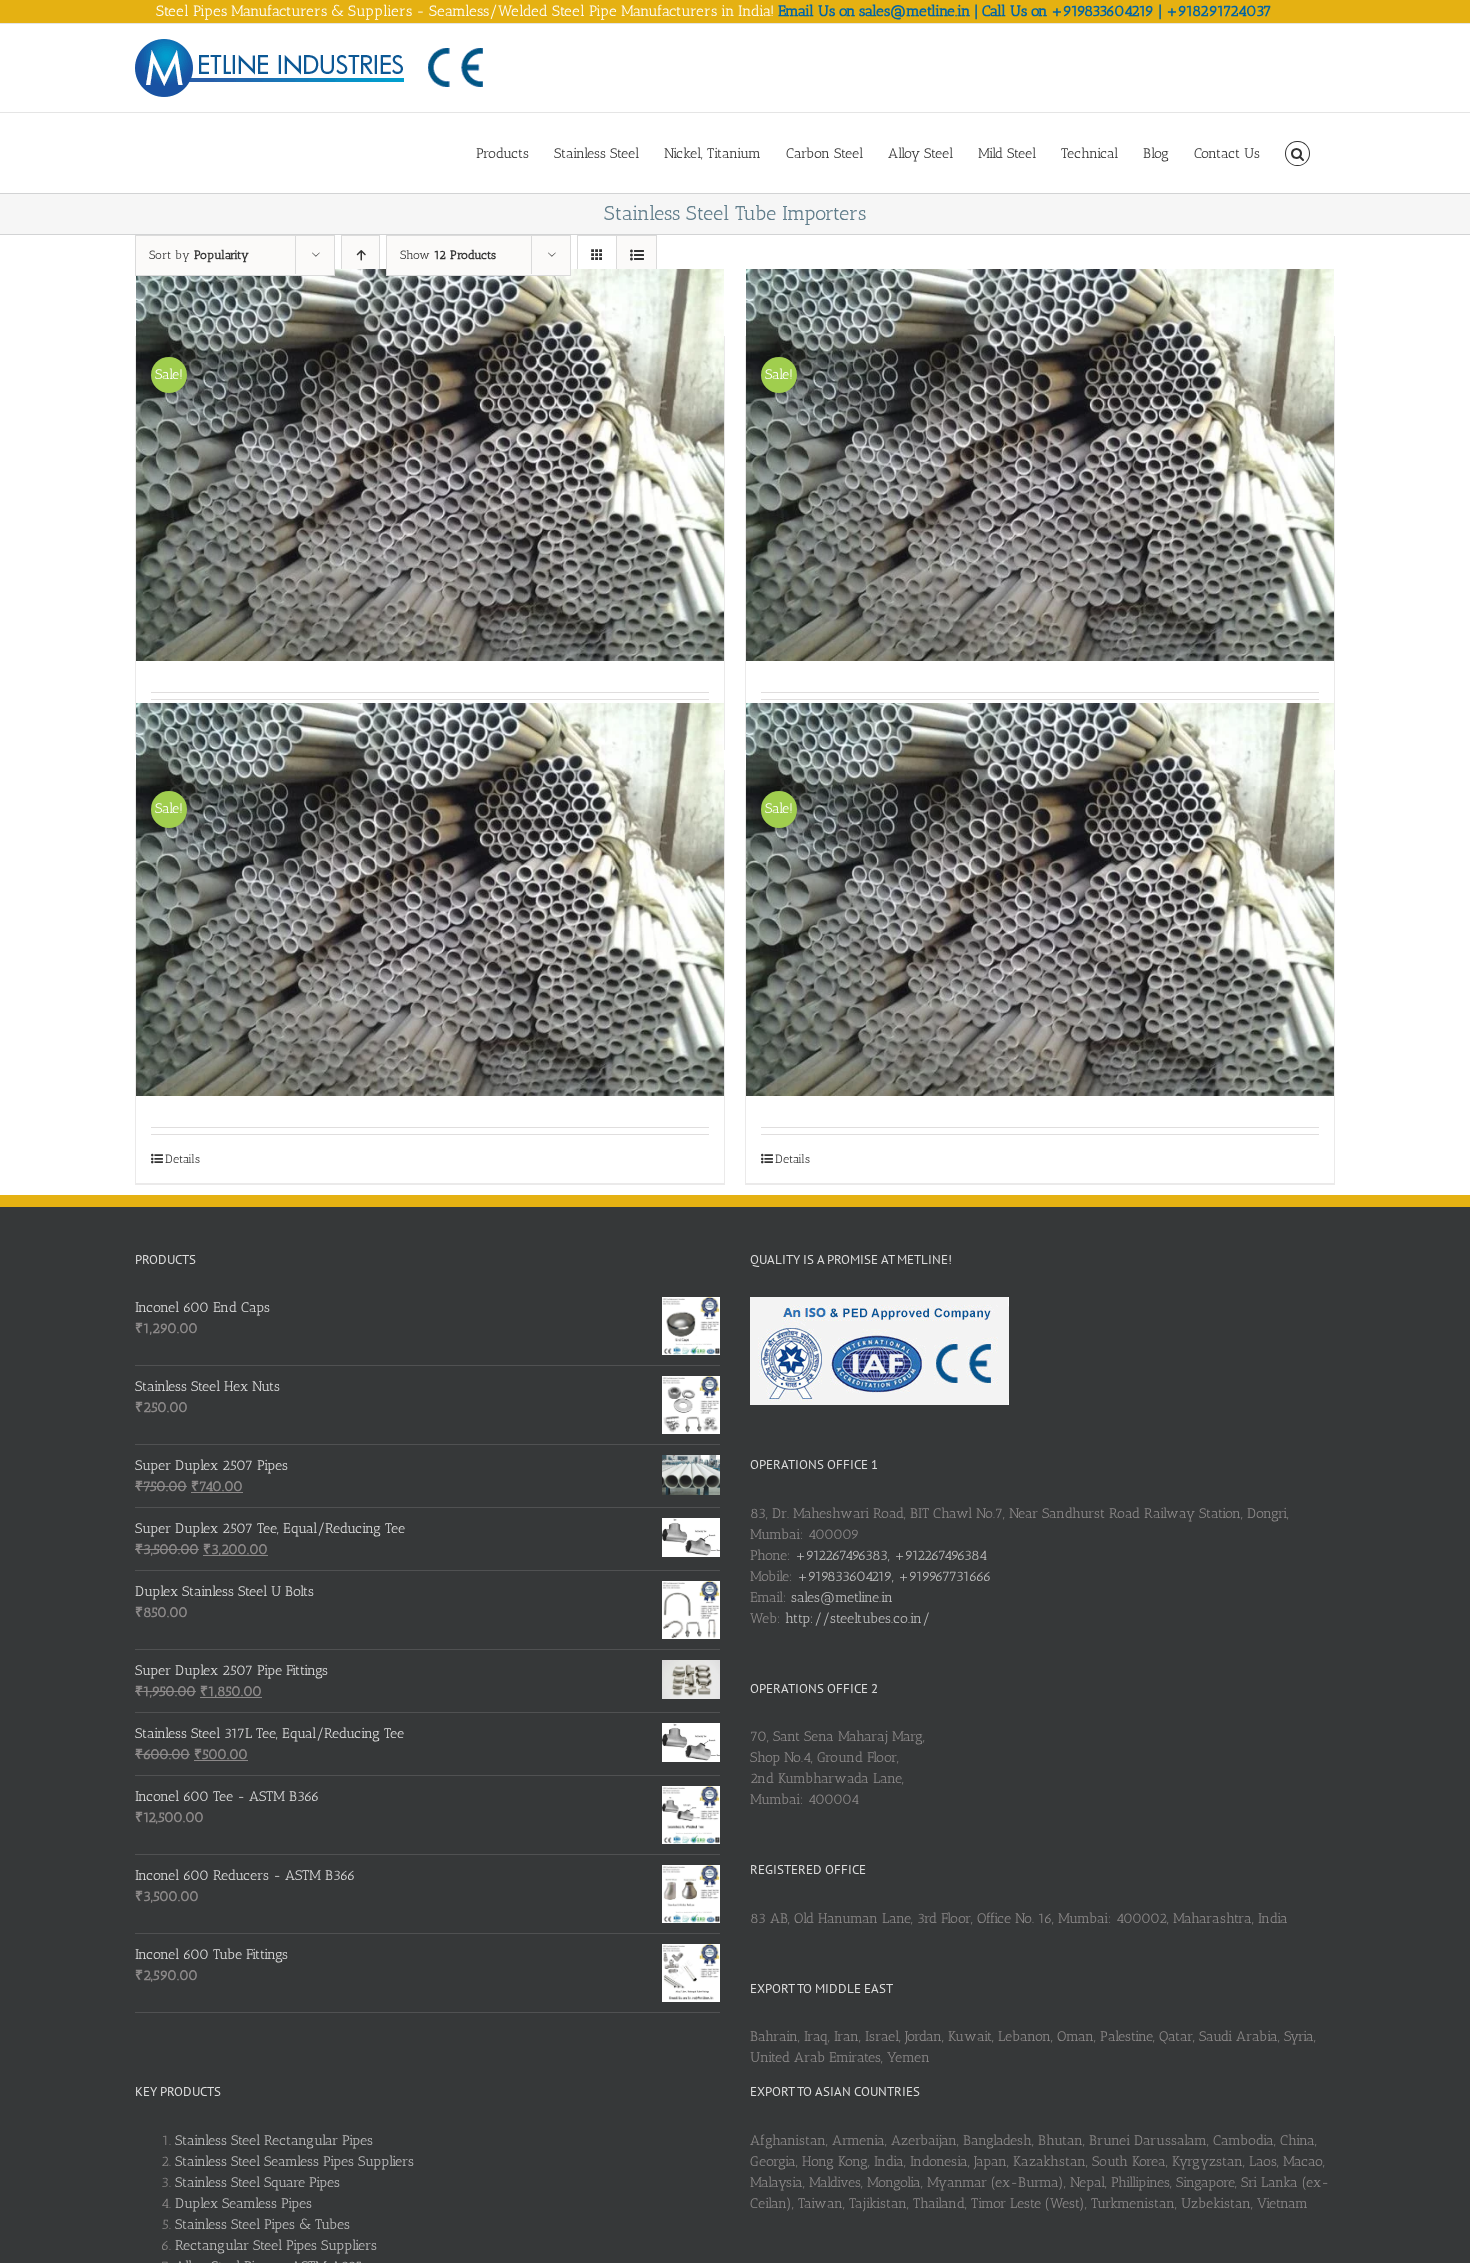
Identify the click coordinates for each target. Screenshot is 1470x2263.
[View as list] (636, 255)
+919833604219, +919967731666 (894, 1576)
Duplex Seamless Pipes (243, 2203)
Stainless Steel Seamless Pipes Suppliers (294, 2161)
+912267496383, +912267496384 (891, 1555)
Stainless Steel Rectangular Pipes (274, 2140)
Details (182, 1159)
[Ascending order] (360, 255)
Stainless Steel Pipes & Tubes (262, 2224)
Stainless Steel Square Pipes (257, 2182)
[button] (1297, 152)
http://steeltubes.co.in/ (857, 1618)
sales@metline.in (842, 1597)
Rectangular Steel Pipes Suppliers (276, 2245)
